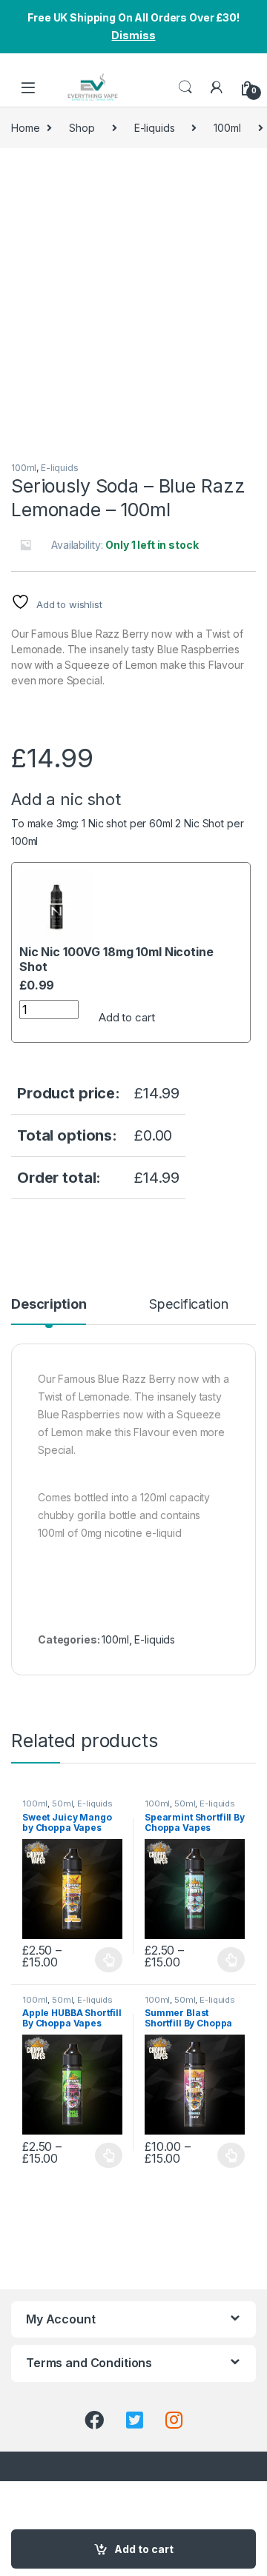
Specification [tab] (188, 1305)
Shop (82, 128)
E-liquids (155, 128)
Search (185, 87)
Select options (105, 1960)
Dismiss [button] (133, 35)
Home (25, 128)
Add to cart (126, 1017)
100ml (227, 128)
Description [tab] (49, 1305)
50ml (62, 1803)
